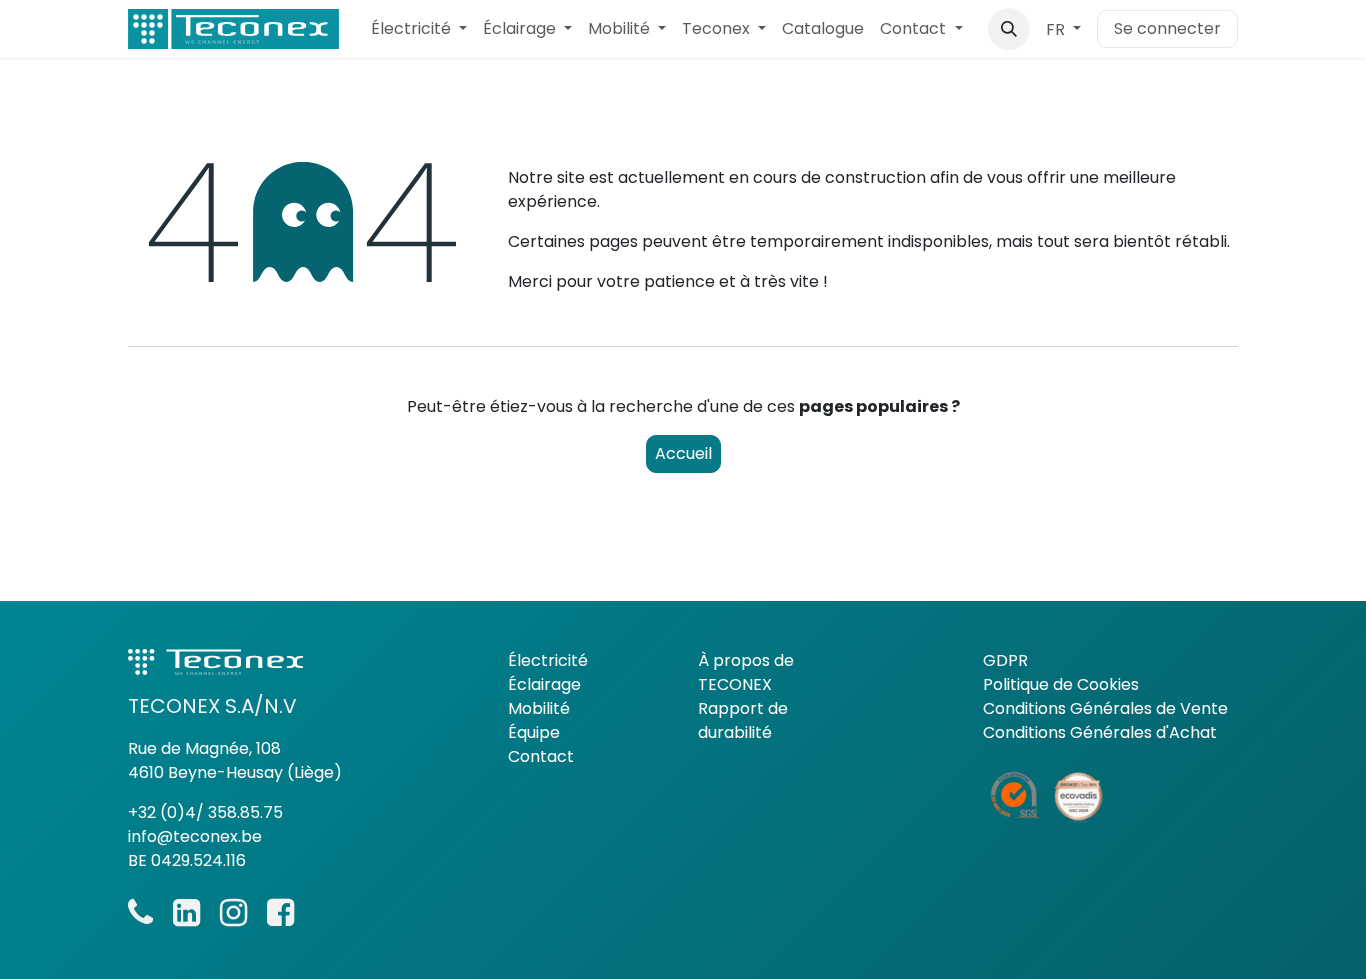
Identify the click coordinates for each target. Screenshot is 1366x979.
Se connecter (1167, 28)
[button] (1009, 29)
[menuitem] (419, 29)
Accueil (683, 453)
